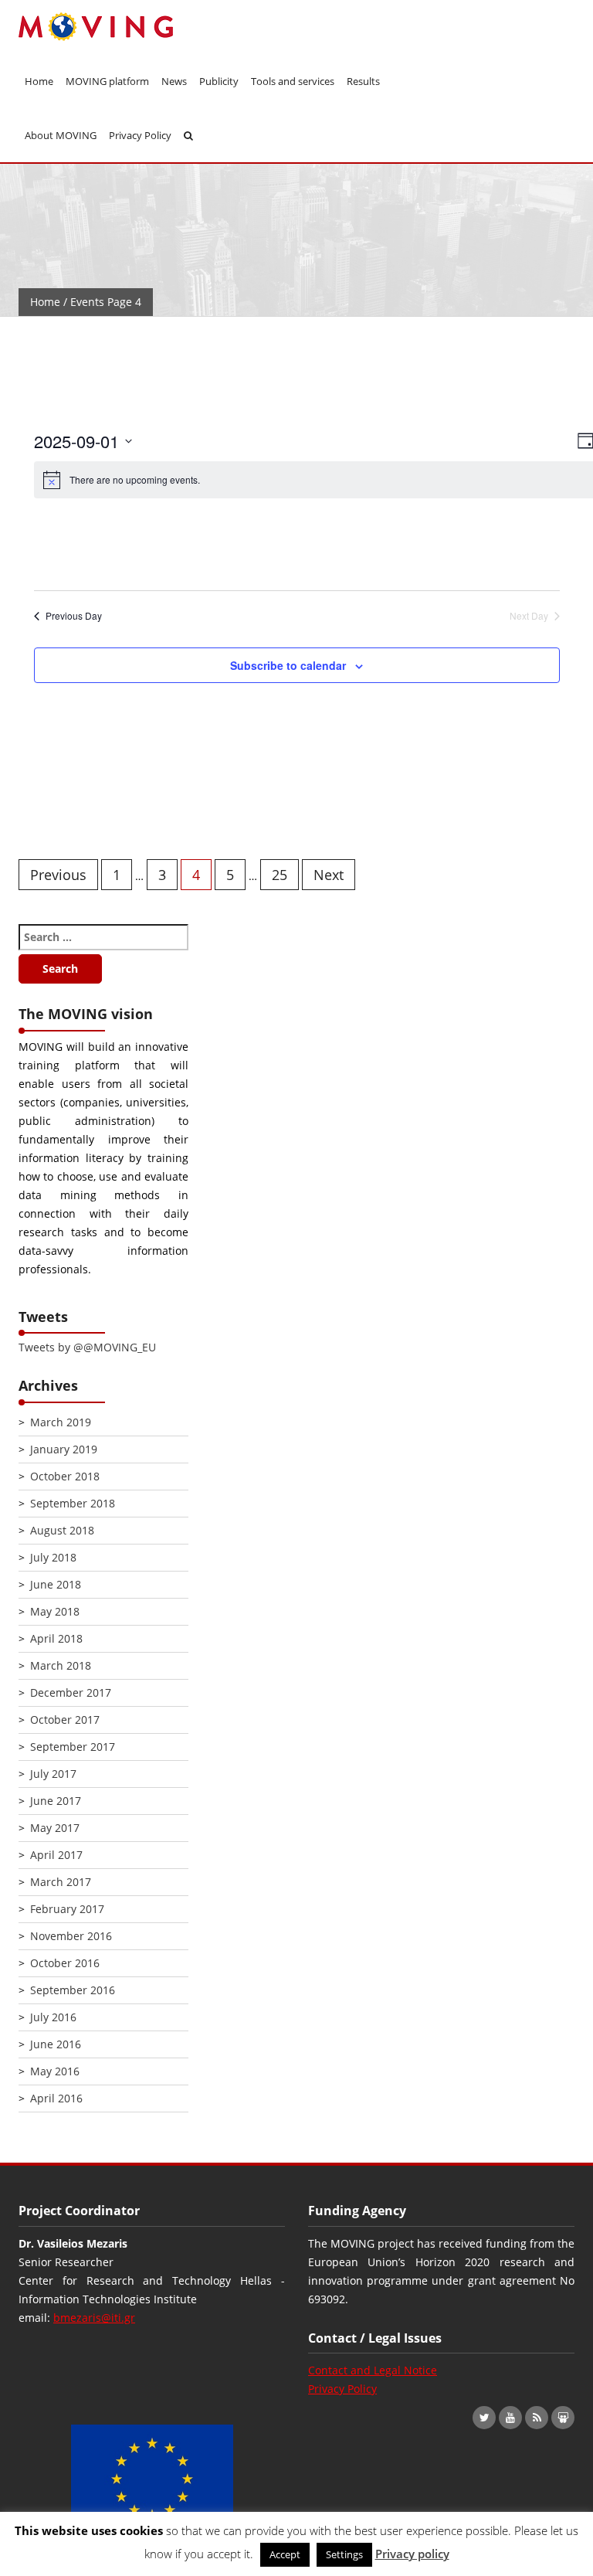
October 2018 (65, 1476)
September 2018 (73, 1503)
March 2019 (61, 1422)
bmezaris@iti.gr (94, 2318)
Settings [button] (344, 2554)
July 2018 (53, 1557)
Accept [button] (285, 2554)
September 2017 (73, 1747)
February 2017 (67, 1909)
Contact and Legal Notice (373, 2370)
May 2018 (55, 1611)
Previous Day (74, 616)
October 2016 (65, 1963)
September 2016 (73, 1990)
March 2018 (61, 1665)
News (174, 81)
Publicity (219, 81)
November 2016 (71, 1936)
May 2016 (55, 2071)
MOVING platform (107, 81)
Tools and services (293, 81)
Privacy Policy (140, 135)
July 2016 (53, 2017)
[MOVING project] (103, 27)
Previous (58, 875)
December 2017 (71, 1692)
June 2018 (56, 1584)
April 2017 (56, 1855)
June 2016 (56, 2044)
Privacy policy (412, 2554)
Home (39, 81)
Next (329, 875)
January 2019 (64, 1449)
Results (363, 81)
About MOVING (61, 135)
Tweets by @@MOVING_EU (87, 1347)
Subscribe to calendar (288, 665)
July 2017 (53, 1774)
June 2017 (56, 1801)
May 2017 (55, 1828)
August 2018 (62, 1530)
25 (280, 875)
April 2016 (56, 2098)
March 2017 (61, 1882)
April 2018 (56, 1638)
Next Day (529, 616)
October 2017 (65, 1720)
